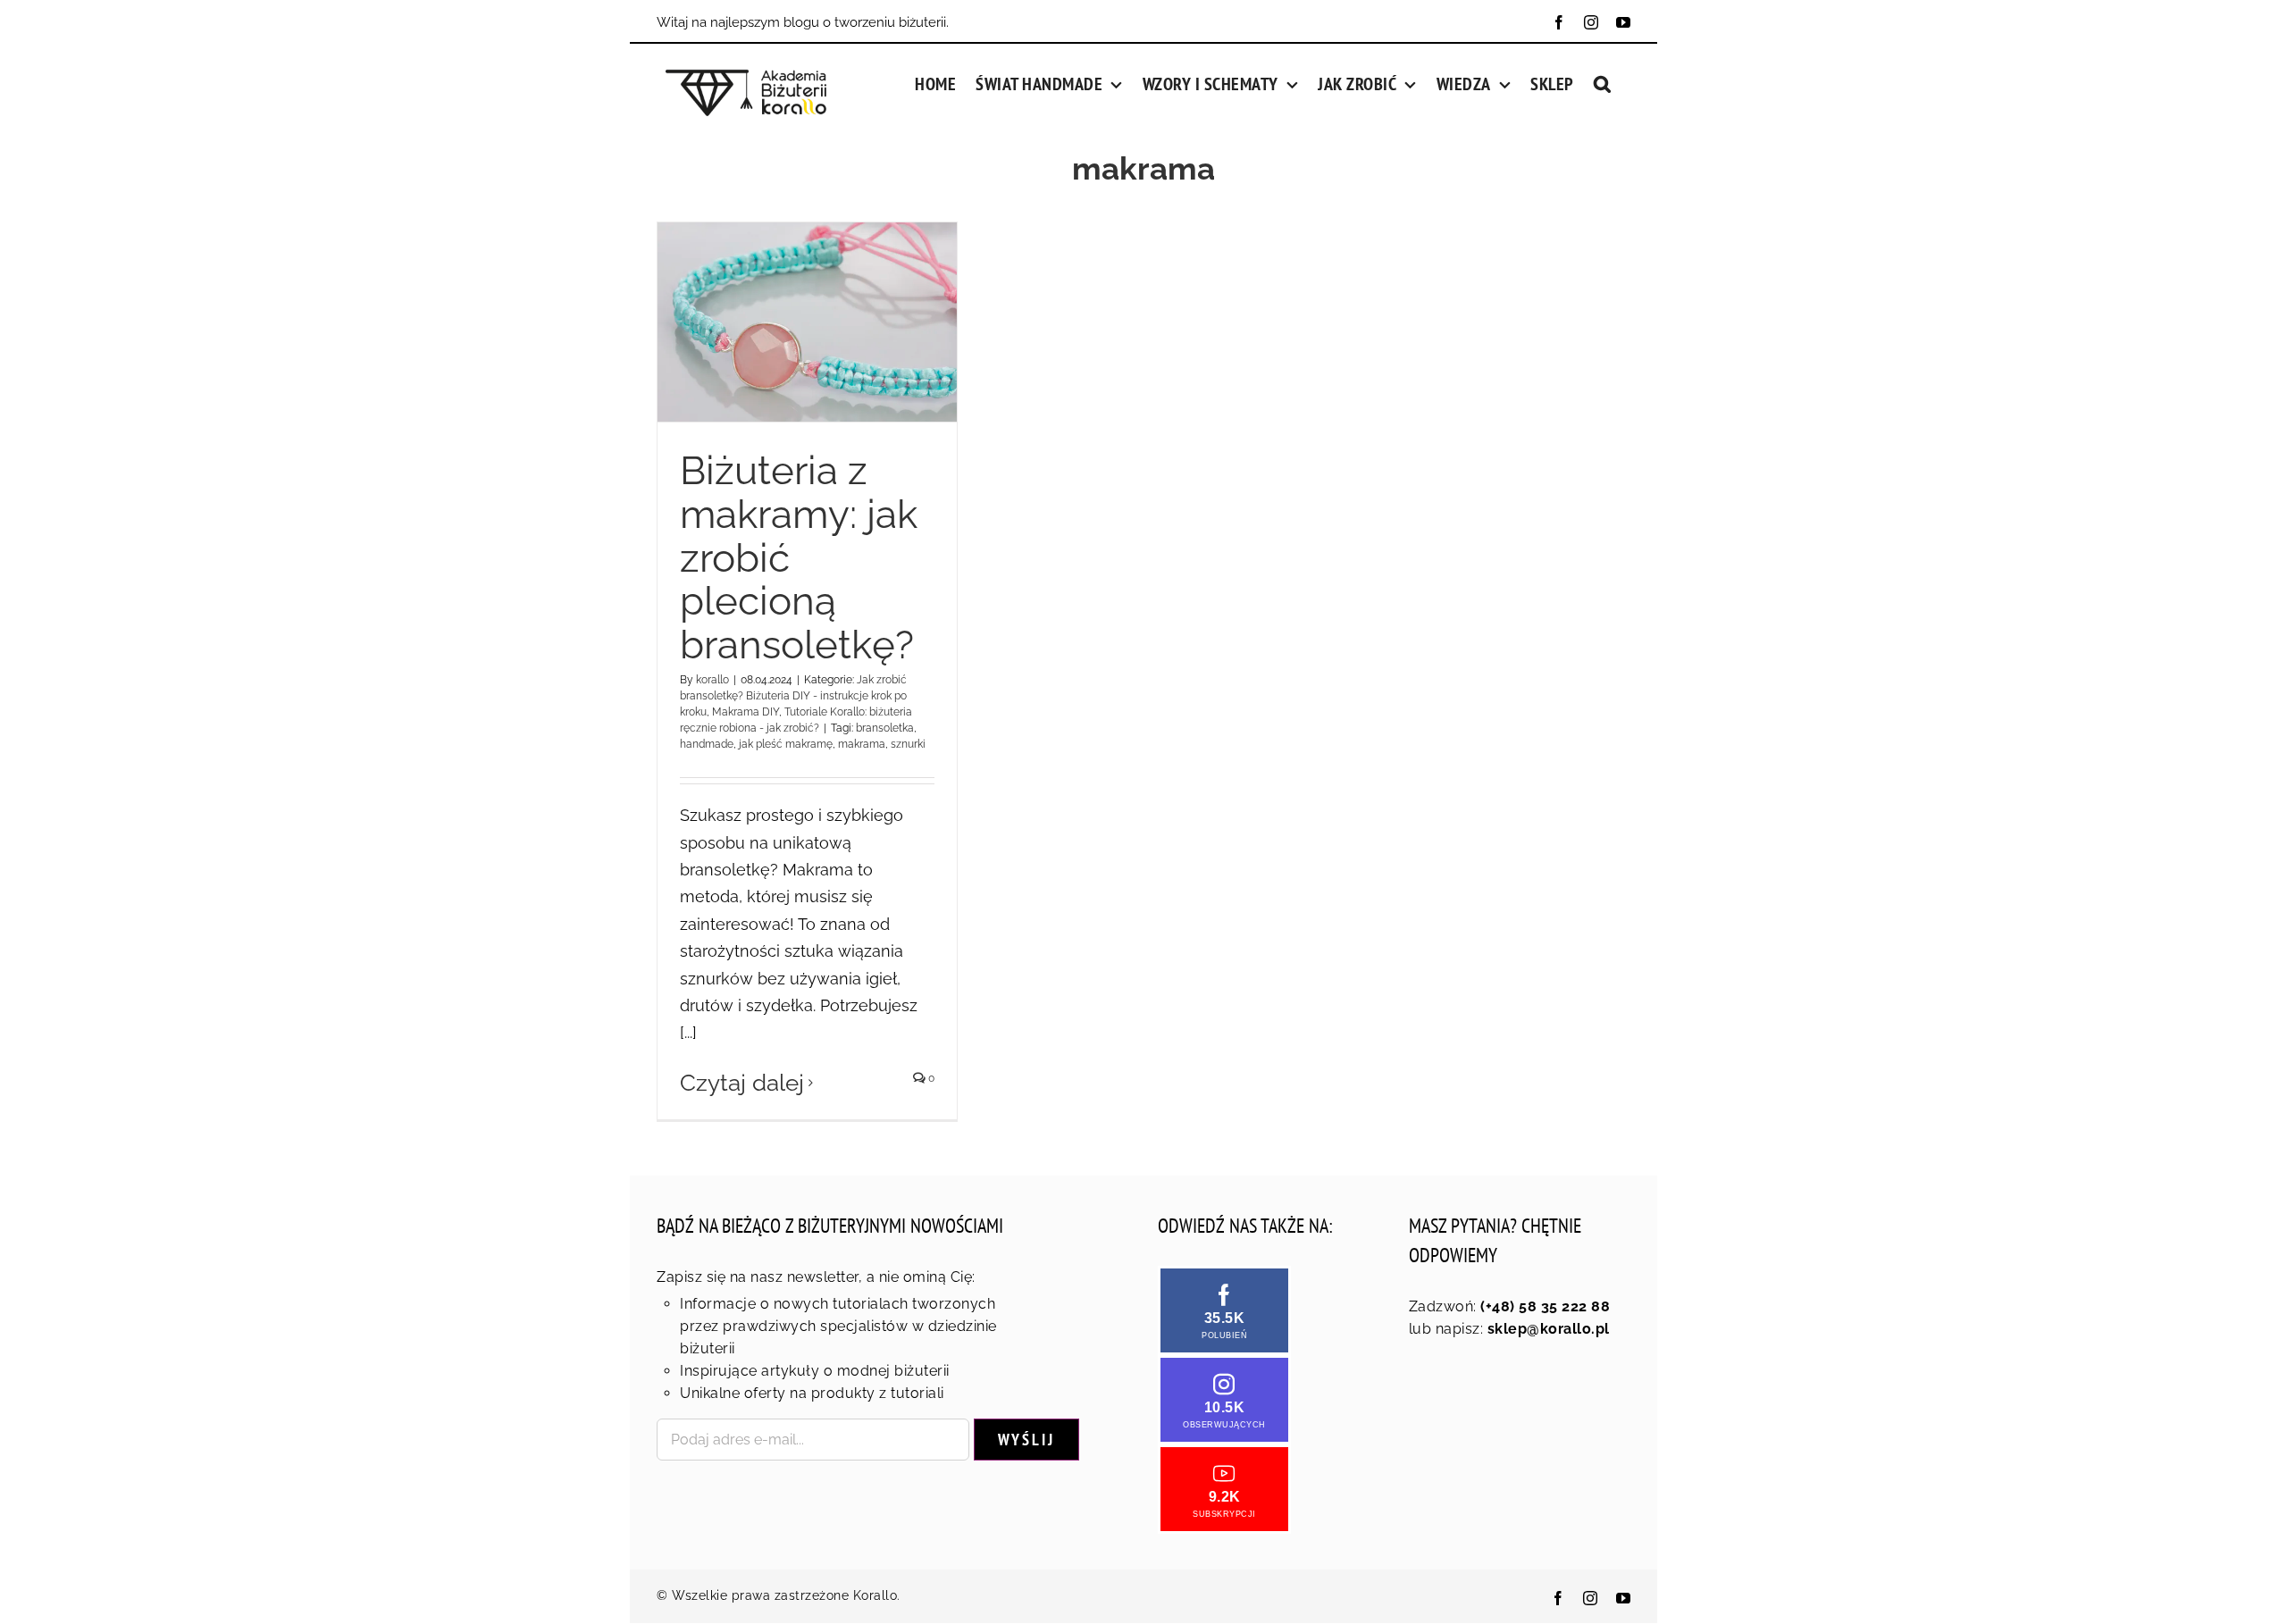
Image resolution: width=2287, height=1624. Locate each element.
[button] (1603, 82)
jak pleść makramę (786, 744)
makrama (862, 744)
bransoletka (885, 728)
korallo (712, 680)
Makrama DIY (746, 712)
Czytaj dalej (742, 1083)
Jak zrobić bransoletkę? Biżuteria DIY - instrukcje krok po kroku (793, 696)
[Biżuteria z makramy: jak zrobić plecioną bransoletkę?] (807, 322)
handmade (707, 744)
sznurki (908, 744)
